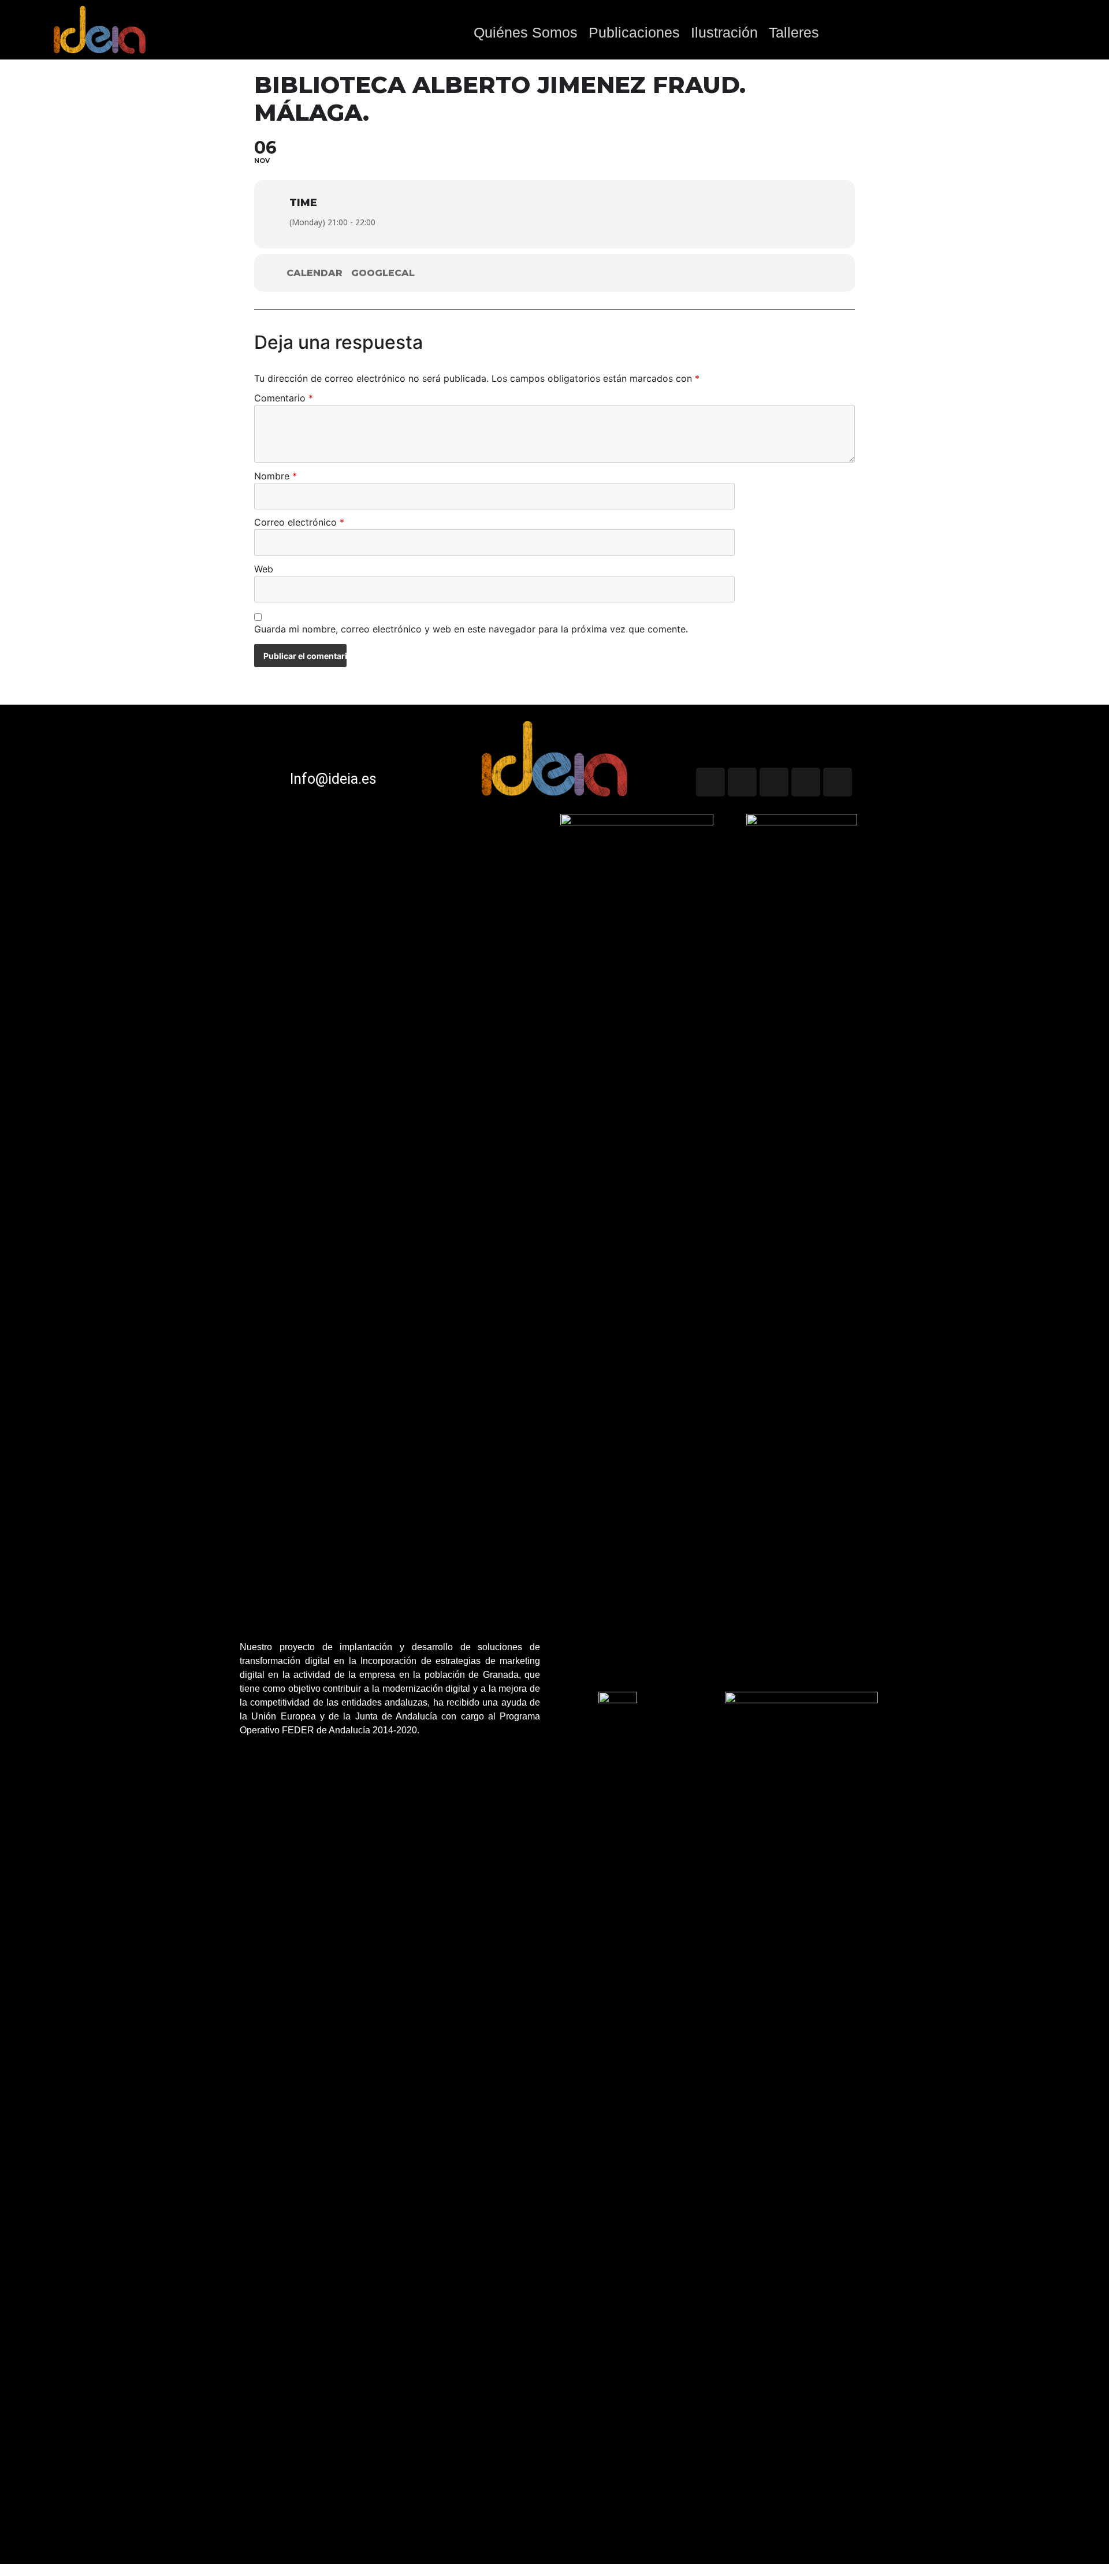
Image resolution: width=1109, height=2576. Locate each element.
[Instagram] (774, 782)
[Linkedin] (806, 782)
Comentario (284, 399)
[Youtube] (742, 782)
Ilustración (724, 32)
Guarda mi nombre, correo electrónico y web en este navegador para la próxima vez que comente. (471, 630)
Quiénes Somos (526, 32)
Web (264, 569)
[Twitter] (710, 782)
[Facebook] (838, 782)
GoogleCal (383, 273)
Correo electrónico (299, 523)
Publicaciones (634, 32)
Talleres (794, 32)
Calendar (315, 273)
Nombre (276, 477)
